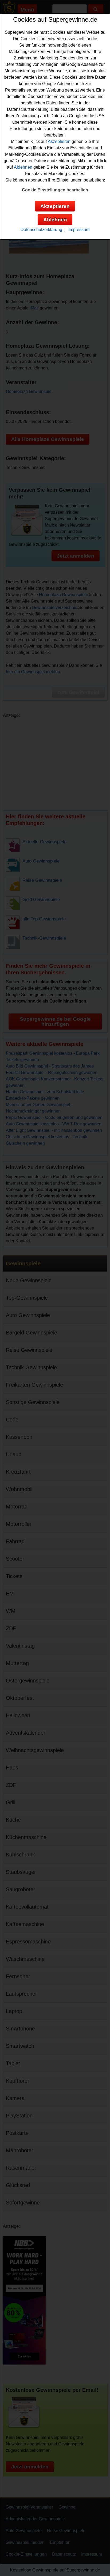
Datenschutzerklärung (41, 230)
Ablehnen (23, 167)
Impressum (79, 230)
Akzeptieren (59, 141)
